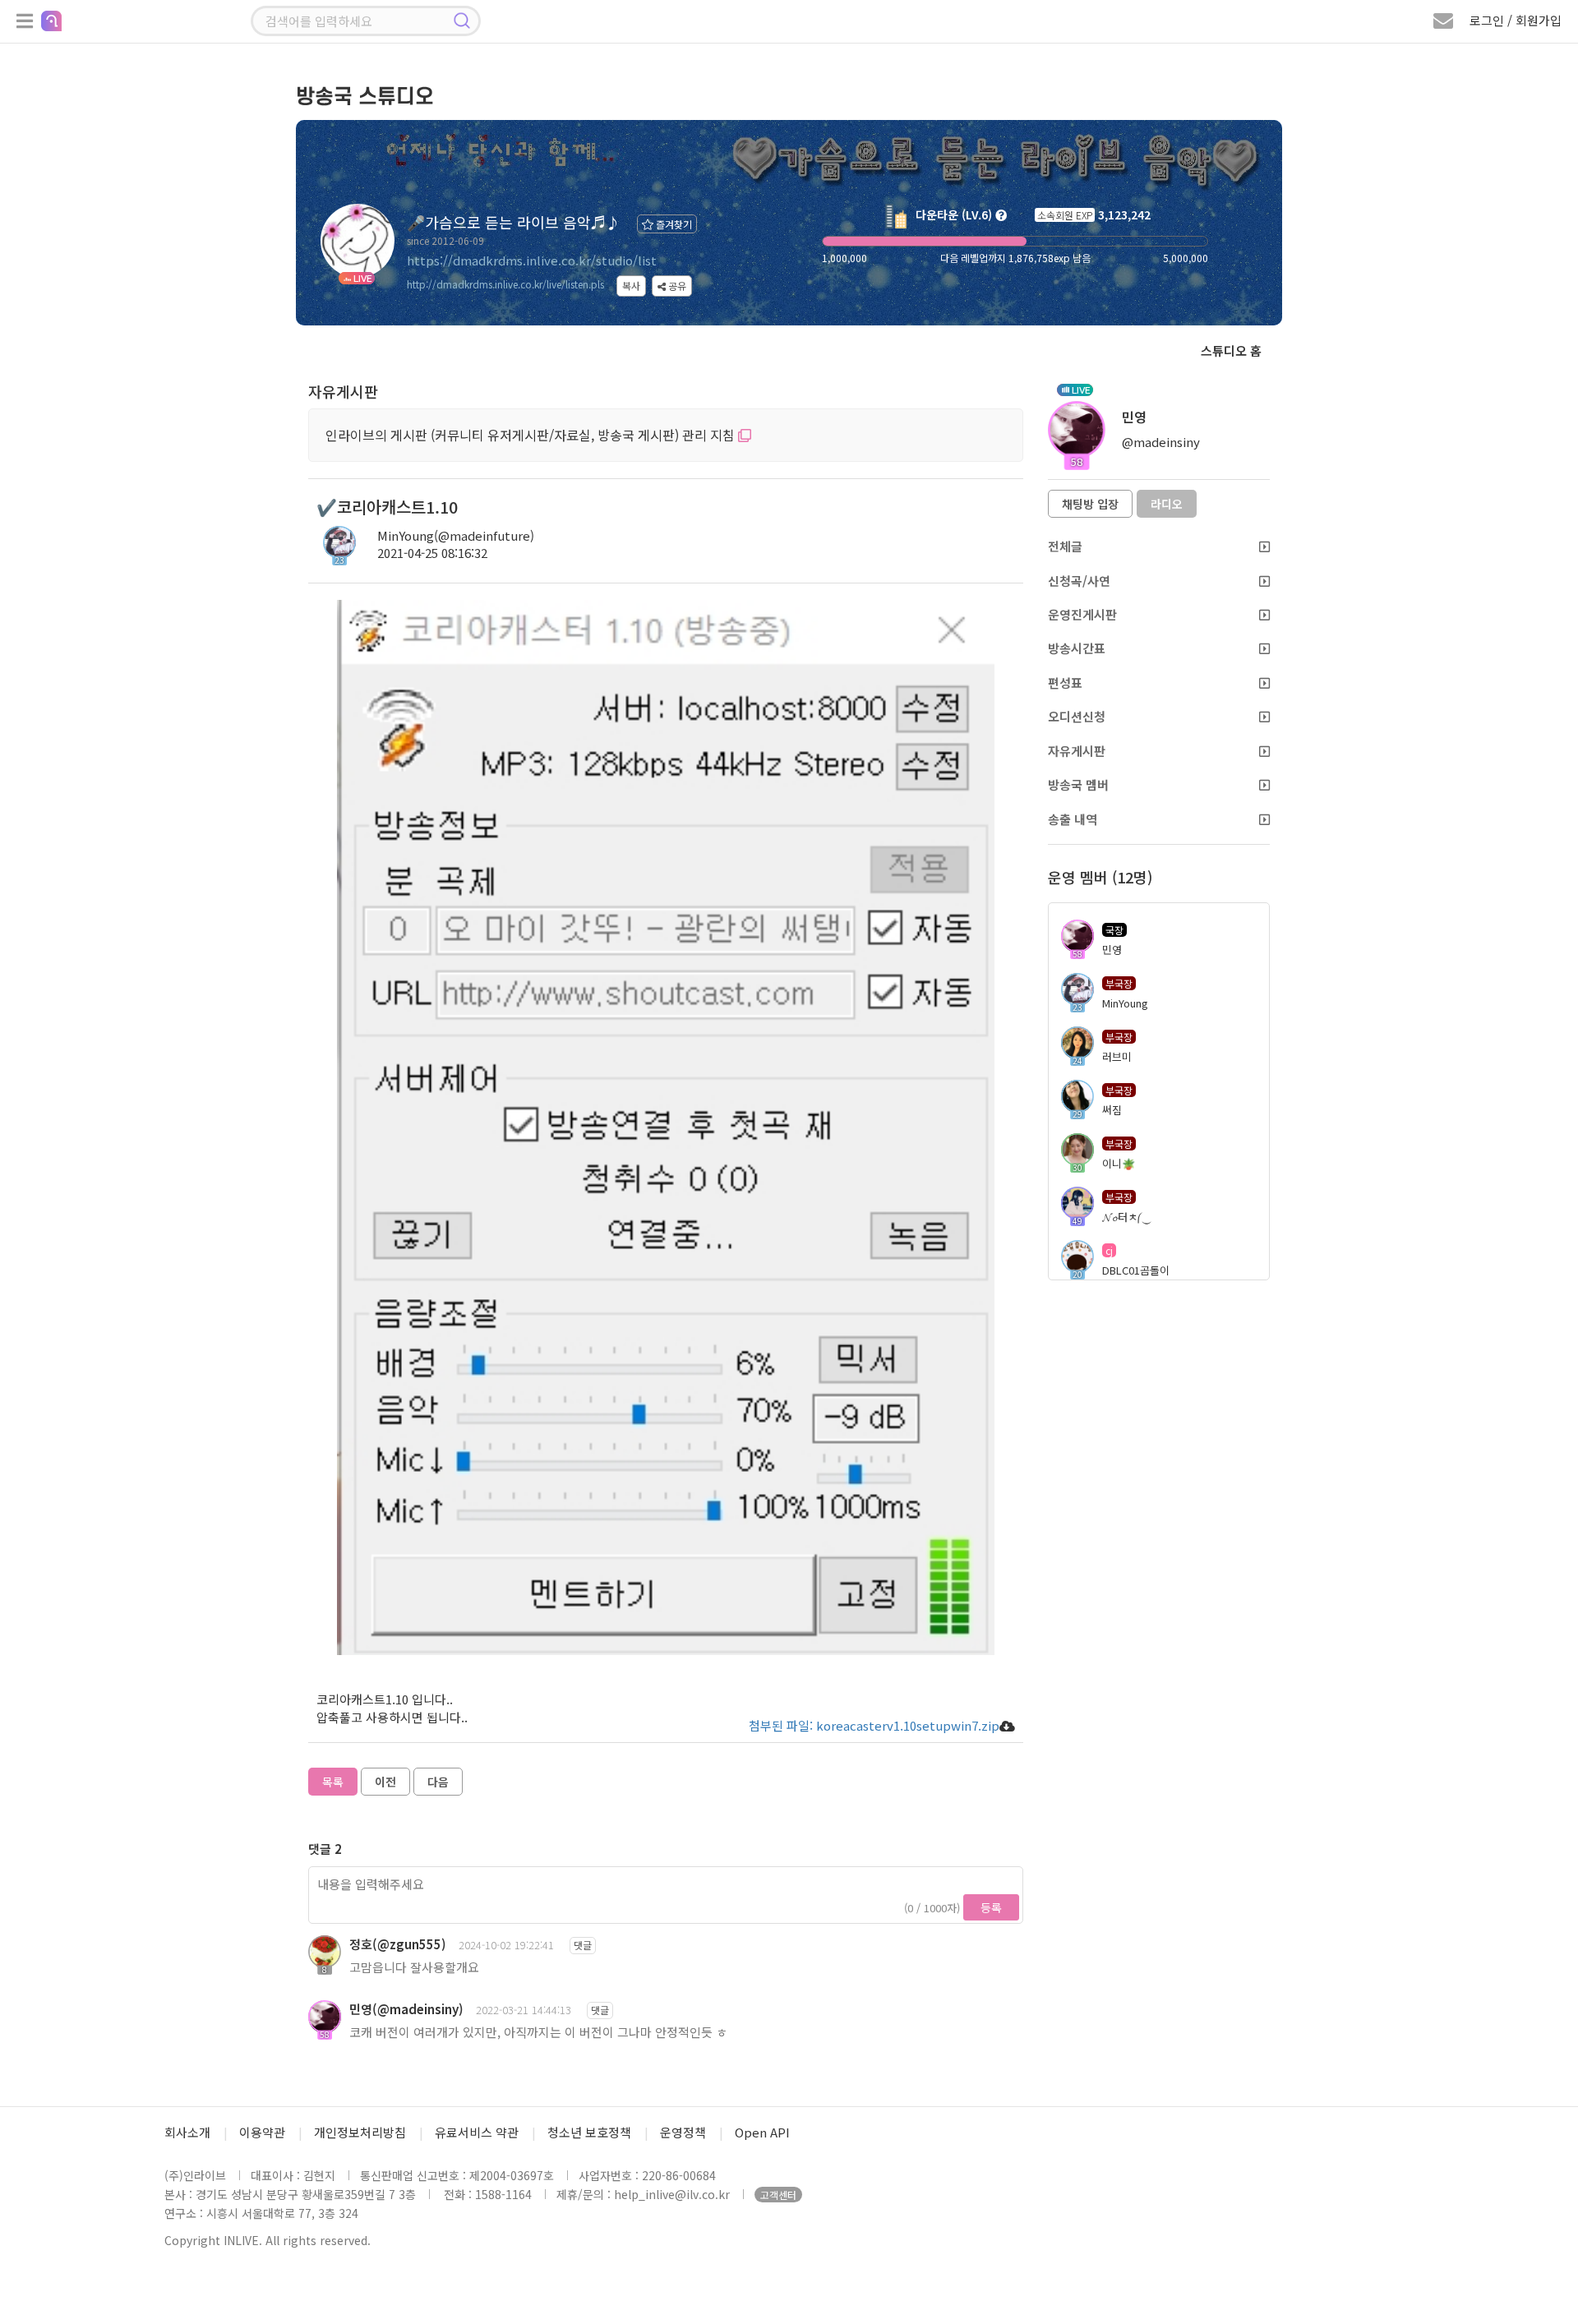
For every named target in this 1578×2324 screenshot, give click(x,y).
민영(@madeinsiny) (406, 2009)
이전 (385, 1782)
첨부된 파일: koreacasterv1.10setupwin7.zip (874, 1725)
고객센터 (778, 2195)
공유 (676, 286)
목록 (333, 1782)
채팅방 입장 (1090, 504)
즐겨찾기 (673, 224)
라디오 (1167, 504)
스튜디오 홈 (1231, 350)
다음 (438, 1782)
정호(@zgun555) (398, 1944)
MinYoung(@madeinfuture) (456, 535)
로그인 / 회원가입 (1516, 20)
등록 (991, 1907)
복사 (631, 286)
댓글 (583, 1945)
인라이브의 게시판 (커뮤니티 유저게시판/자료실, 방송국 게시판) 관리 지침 (532, 435)
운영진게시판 (1082, 614)
